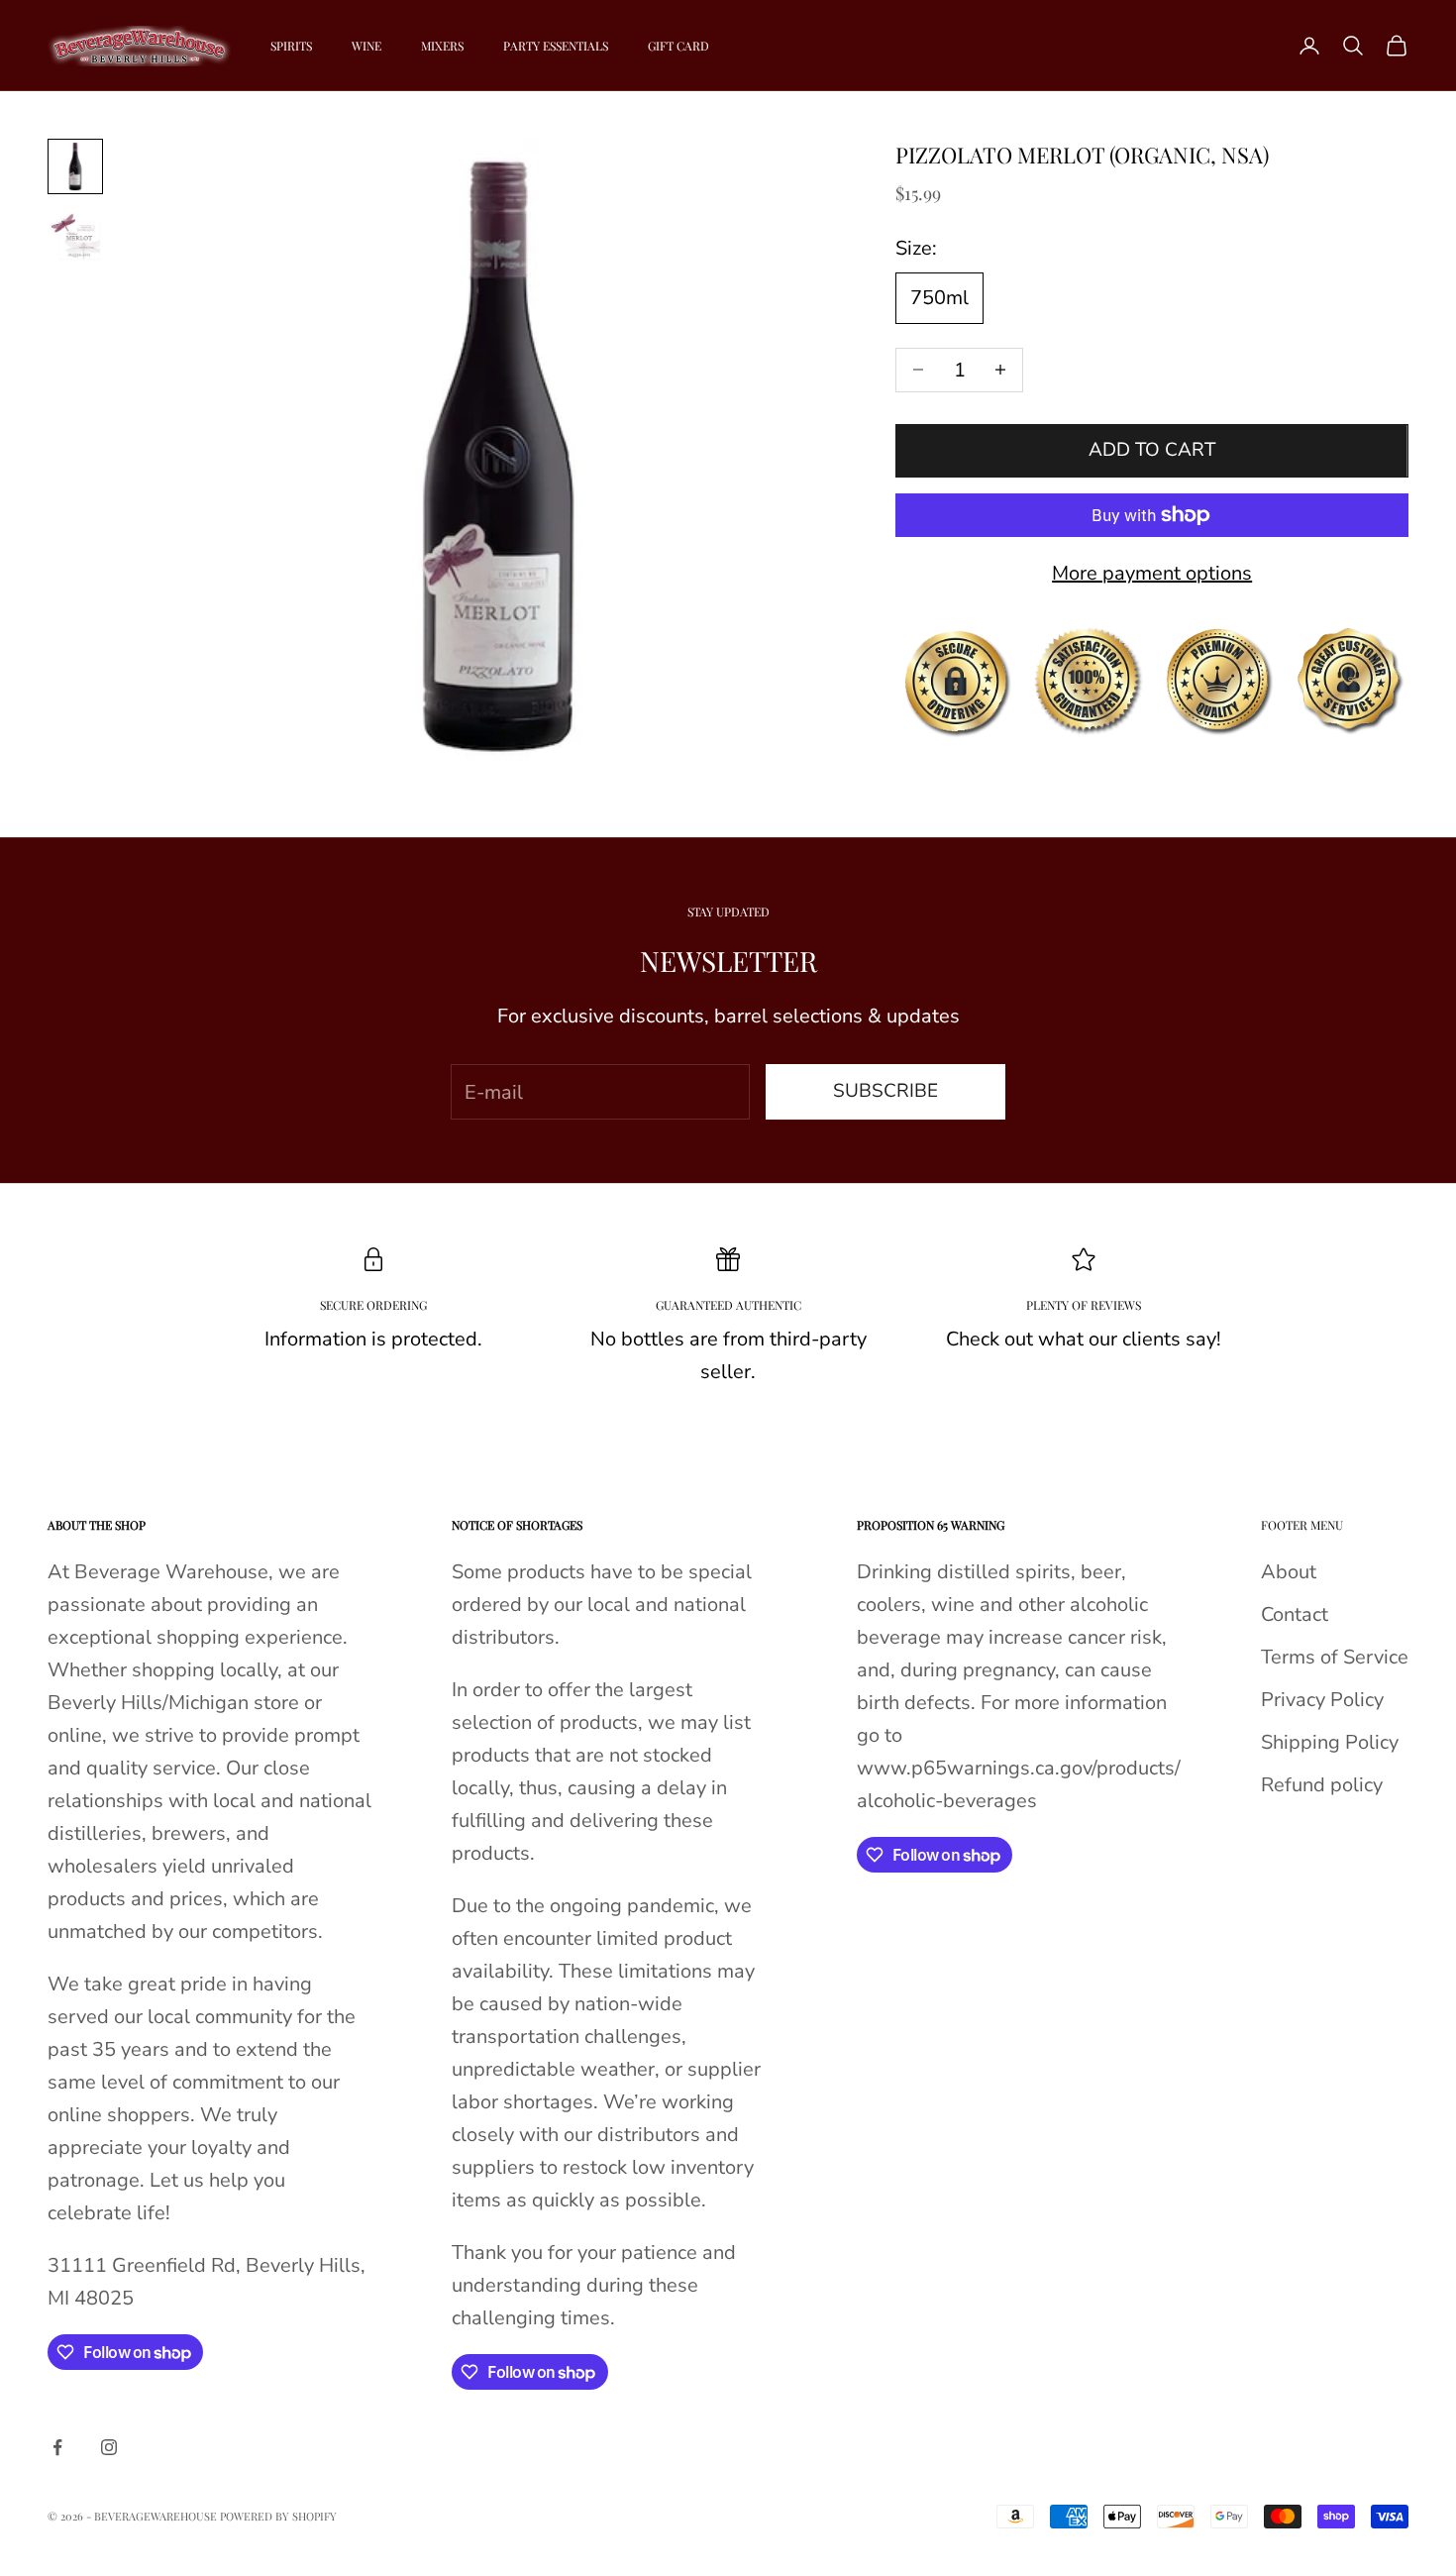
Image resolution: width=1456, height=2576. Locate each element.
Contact (1295, 1614)
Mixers (442, 46)
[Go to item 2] (75, 236)
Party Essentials (556, 46)
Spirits (291, 46)
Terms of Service (1335, 1657)
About (1289, 1572)
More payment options (1152, 573)
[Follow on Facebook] (57, 2447)
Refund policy (1322, 1785)
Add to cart (1152, 450)
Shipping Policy (1330, 1742)
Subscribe (885, 1091)
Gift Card (678, 46)
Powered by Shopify (278, 2516)
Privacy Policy (1322, 1700)
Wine (366, 46)
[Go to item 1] (75, 166)
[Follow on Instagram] (109, 2447)
